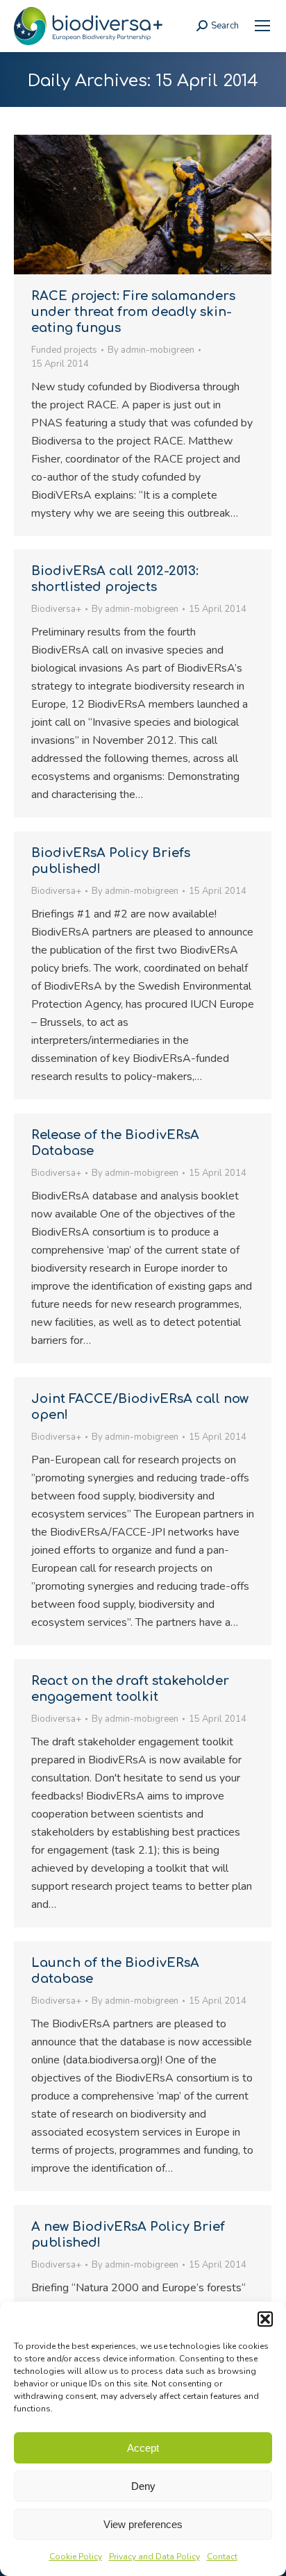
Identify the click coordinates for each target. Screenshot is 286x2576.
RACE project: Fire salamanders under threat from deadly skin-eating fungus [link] (133, 312)
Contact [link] (222, 2557)
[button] (265, 2319)
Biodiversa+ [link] (56, 609)
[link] (262, 26)
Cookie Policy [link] (76, 2557)
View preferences (143, 2524)
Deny (143, 2486)
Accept (143, 2448)
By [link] (151, 350)
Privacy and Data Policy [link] (154, 2557)
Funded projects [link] (64, 350)
